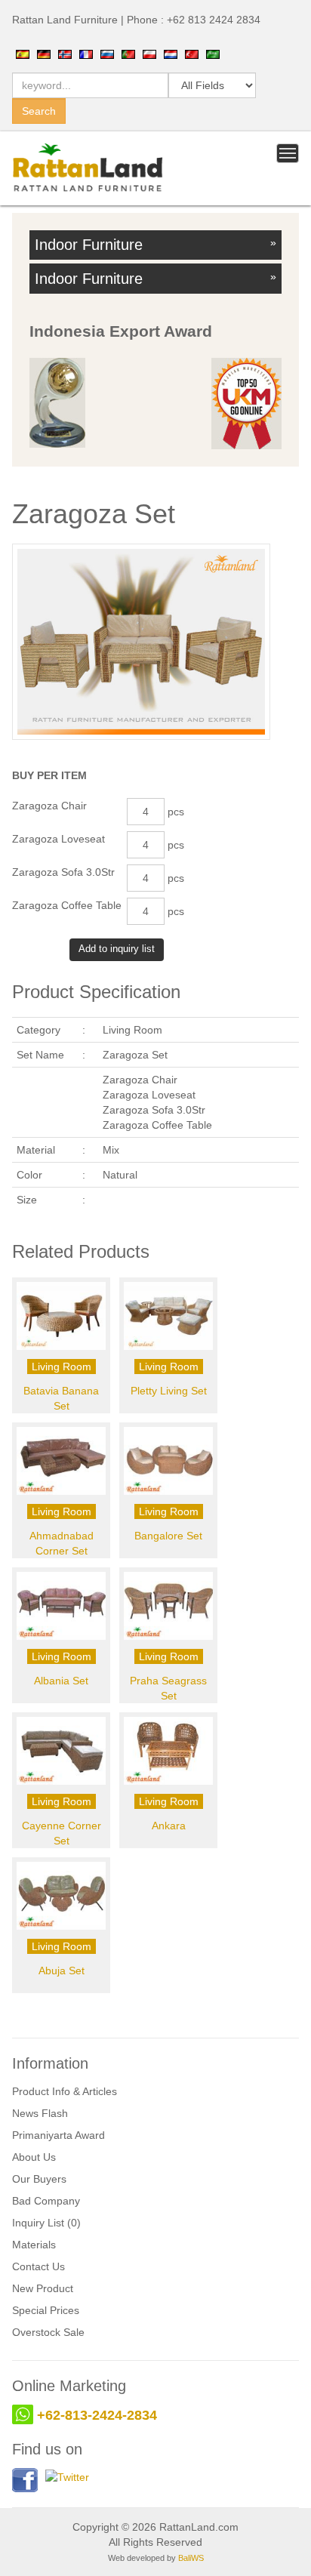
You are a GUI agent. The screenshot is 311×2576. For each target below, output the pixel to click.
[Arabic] (213, 54)
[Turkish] (192, 54)
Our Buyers (39, 2179)
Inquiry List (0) (46, 2223)
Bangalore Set (168, 1536)
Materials (34, 2245)
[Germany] (44, 54)
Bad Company (46, 2201)
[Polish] (149, 54)
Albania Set (61, 1681)
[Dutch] (171, 54)
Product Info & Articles (65, 2091)
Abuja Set (62, 1971)
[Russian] (107, 54)
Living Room (62, 1367)
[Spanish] (23, 54)
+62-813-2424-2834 (97, 2415)
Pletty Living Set (169, 1391)
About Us (34, 2157)
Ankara (169, 1826)
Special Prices (46, 2310)
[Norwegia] (65, 54)
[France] (86, 54)
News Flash (40, 2113)
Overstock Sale (48, 2332)
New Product (43, 2288)
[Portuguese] (128, 54)
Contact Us (38, 2266)
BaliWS (191, 2558)
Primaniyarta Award (59, 2135)
